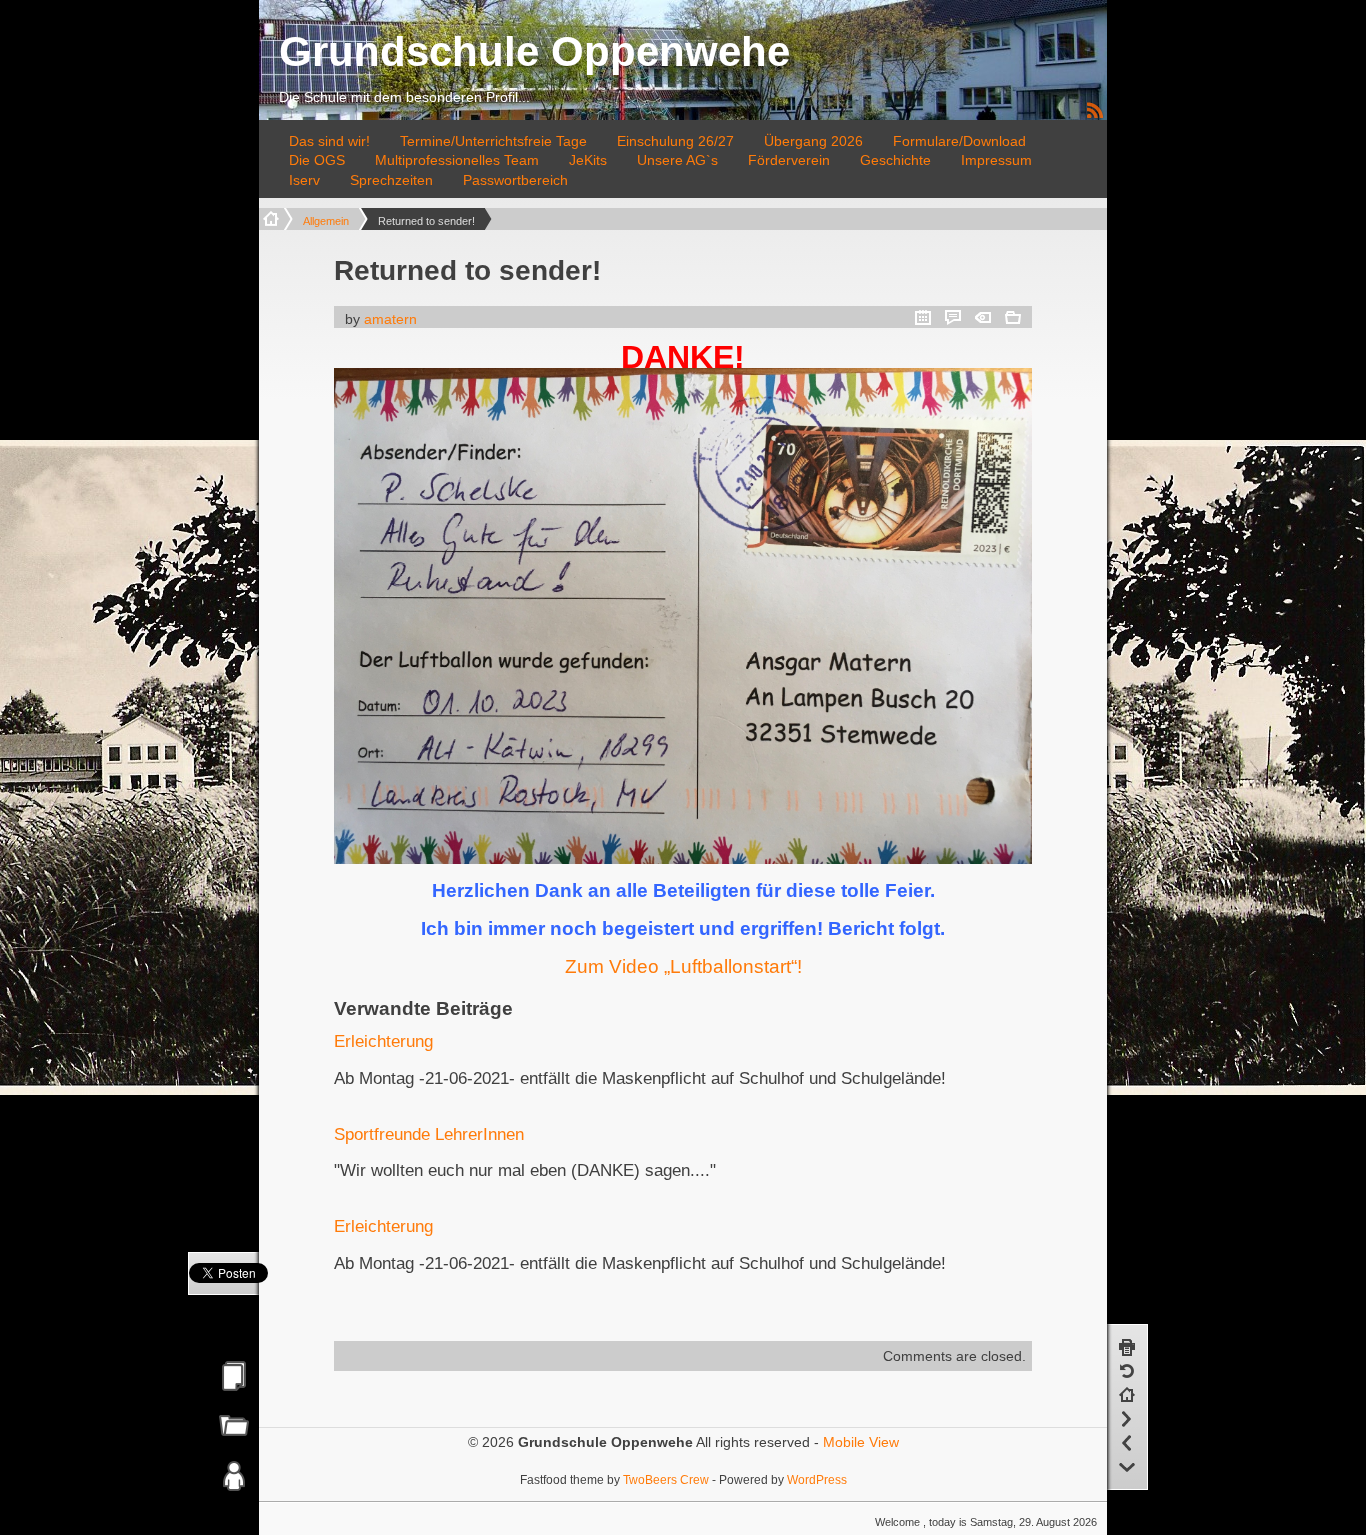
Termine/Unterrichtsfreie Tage (493, 141)
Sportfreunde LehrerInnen (429, 1134)
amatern (390, 319)
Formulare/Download (959, 141)
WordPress (817, 1479)
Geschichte (895, 160)
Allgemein (326, 221)
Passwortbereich (515, 180)
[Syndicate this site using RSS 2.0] (1095, 115)
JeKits (588, 160)
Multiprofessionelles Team (457, 160)
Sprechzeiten (391, 180)
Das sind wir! (329, 141)
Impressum (996, 160)
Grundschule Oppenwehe (534, 51)
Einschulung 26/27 (675, 141)
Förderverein (789, 160)
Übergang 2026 (813, 141)
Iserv (304, 180)
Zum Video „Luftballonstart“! (683, 966)
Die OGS (317, 160)
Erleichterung (383, 1041)
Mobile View (861, 1442)
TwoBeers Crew (666, 1479)
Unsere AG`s (677, 160)
